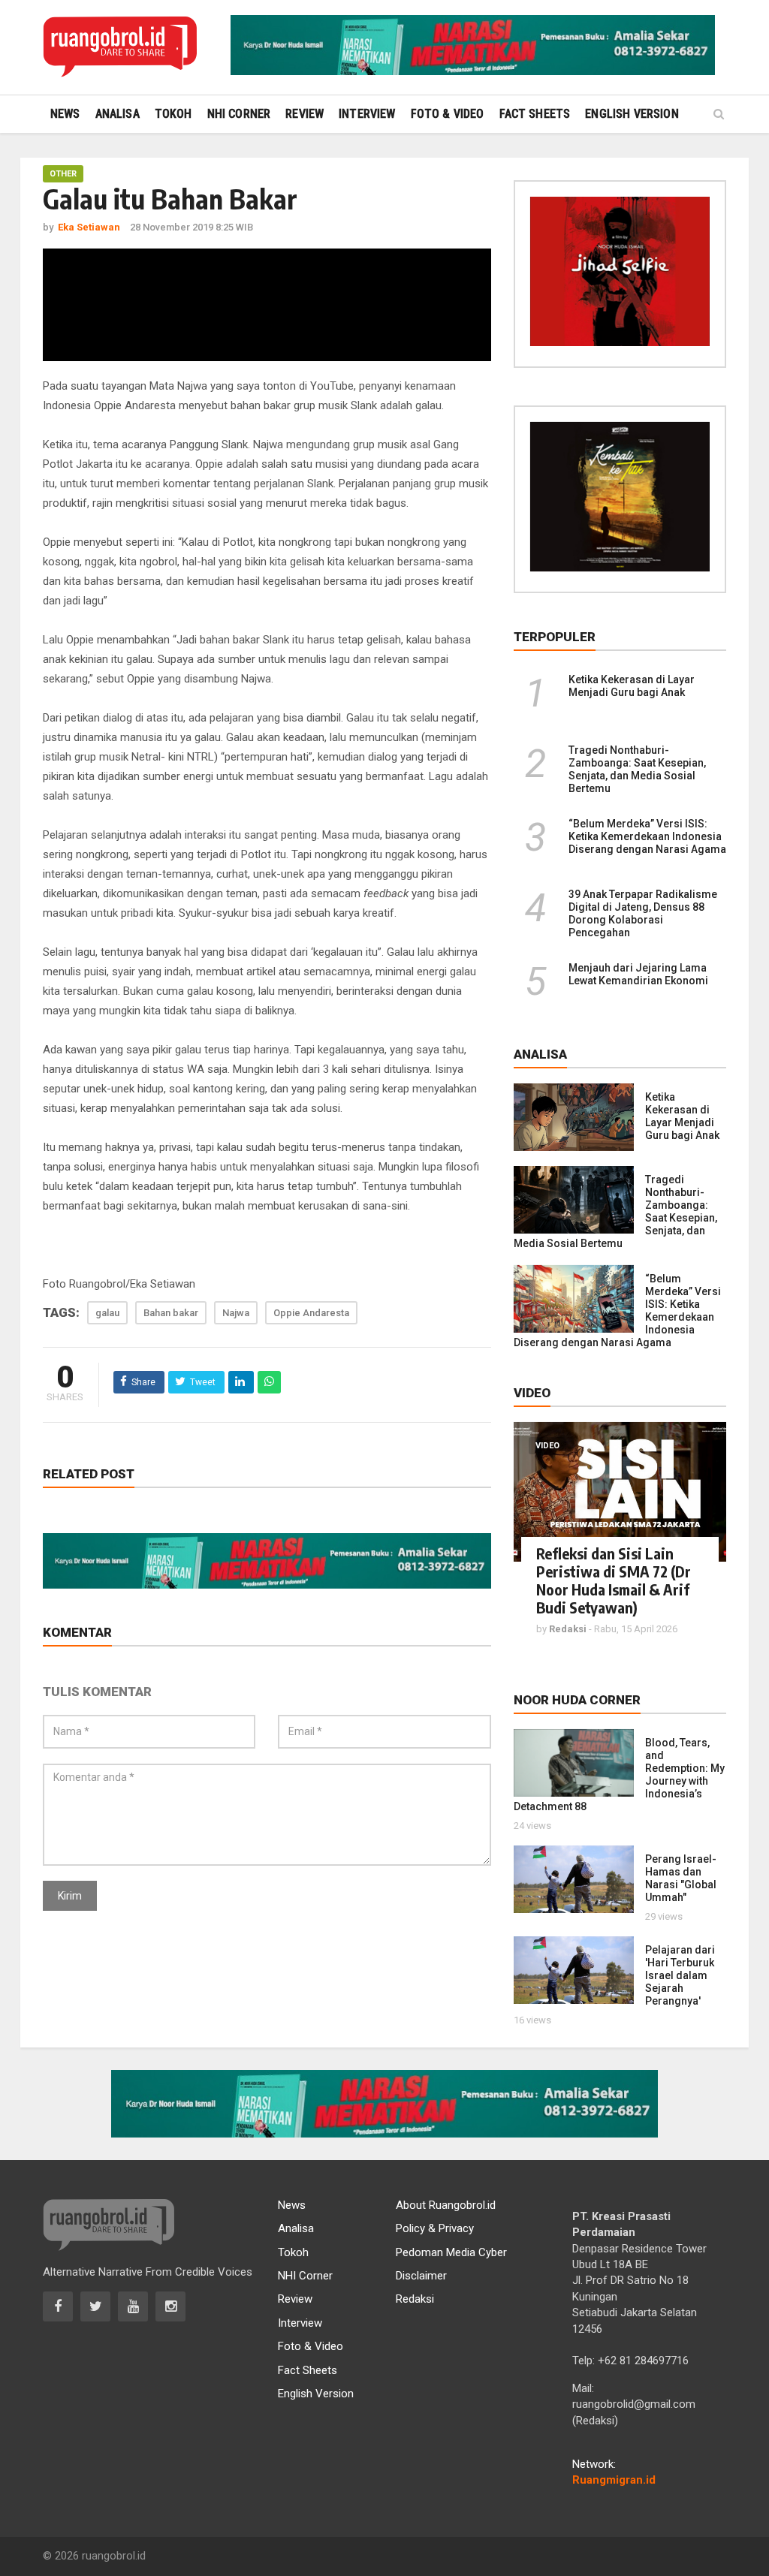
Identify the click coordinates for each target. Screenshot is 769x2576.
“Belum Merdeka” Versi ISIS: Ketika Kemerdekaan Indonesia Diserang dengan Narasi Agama (647, 836)
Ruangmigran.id (614, 2480)
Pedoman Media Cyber (451, 2252)
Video (547, 1446)
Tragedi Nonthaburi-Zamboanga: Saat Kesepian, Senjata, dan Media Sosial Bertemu (637, 769)
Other (63, 174)
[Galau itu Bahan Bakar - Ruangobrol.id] (120, 47)
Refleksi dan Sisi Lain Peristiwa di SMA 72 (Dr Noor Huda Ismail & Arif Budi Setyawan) (614, 1580)
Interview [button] (367, 114)
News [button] (65, 114)
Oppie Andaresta (311, 1313)
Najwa (236, 1313)
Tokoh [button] (173, 114)
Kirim (70, 1896)
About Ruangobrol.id (446, 2205)
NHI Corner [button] (239, 114)
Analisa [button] (118, 114)
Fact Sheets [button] (535, 114)
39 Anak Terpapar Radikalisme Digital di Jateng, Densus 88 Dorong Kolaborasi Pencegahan (643, 913)
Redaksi (415, 2299)
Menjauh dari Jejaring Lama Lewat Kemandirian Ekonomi (638, 974)
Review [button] (305, 114)
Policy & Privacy (435, 2228)
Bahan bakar (171, 1313)
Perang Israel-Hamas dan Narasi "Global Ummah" (681, 1878)
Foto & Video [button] (448, 114)
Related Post (89, 1474)
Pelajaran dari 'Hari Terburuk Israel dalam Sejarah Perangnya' (680, 1975)
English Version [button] (632, 114)
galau (107, 1313)
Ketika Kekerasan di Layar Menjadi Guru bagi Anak (632, 686)
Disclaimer (421, 2276)
